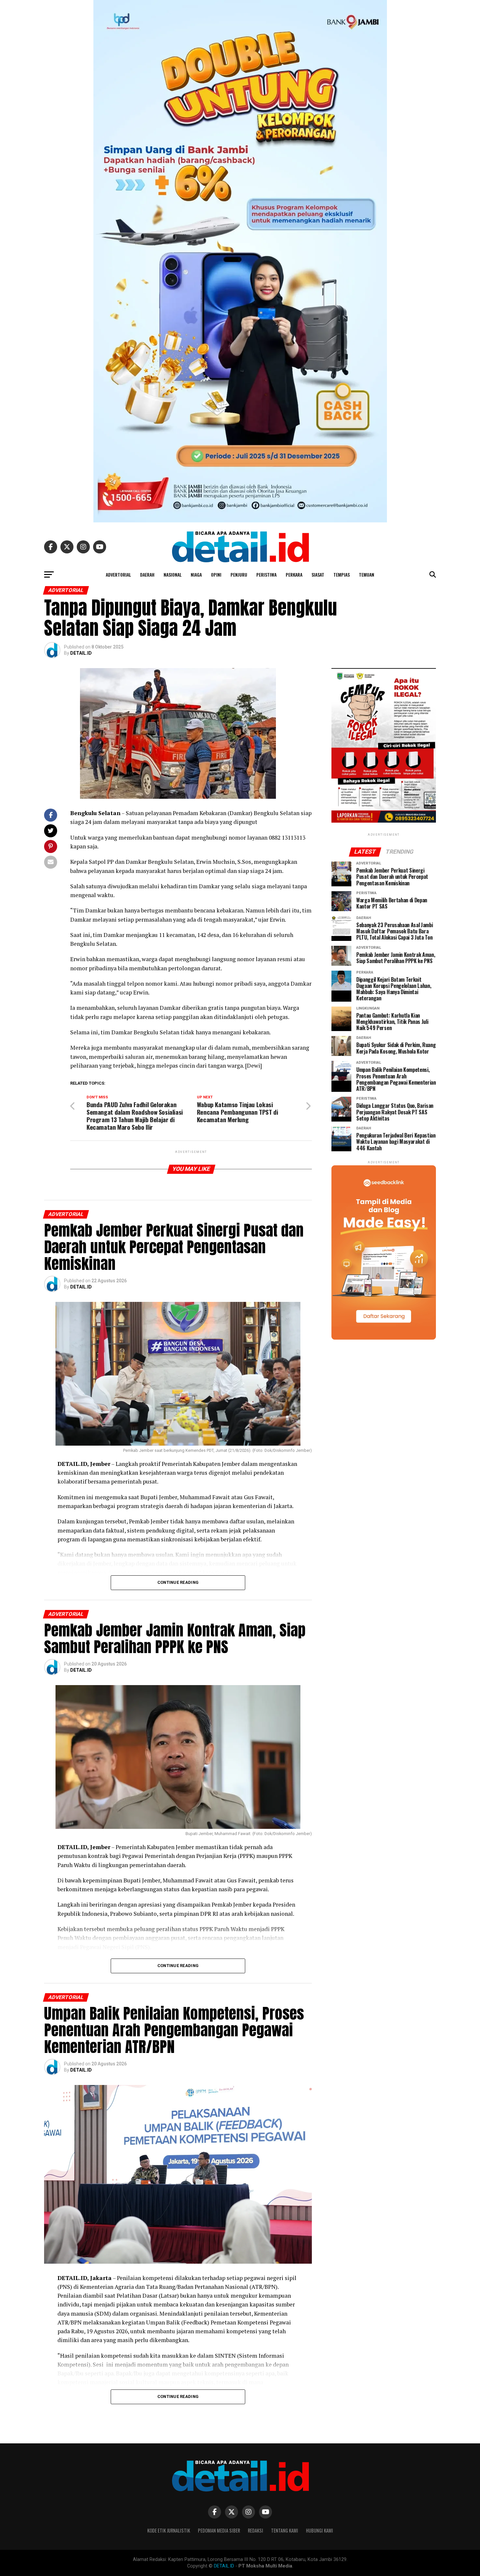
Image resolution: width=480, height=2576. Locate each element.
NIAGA (196, 574)
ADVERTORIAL (118, 574)
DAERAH (147, 574)
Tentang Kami (285, 2530)
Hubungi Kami (320, 2530)
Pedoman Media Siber (219, 2530)
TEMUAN (367, 574)
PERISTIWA (266, 574)
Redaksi (256, 2530)
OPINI (216, 574)
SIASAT (318, 574)
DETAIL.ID (81, 653)
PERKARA (294, 574)
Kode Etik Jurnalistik (169, 2530)
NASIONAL (173, 574)
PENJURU (239, 574)
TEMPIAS (342, 574)
